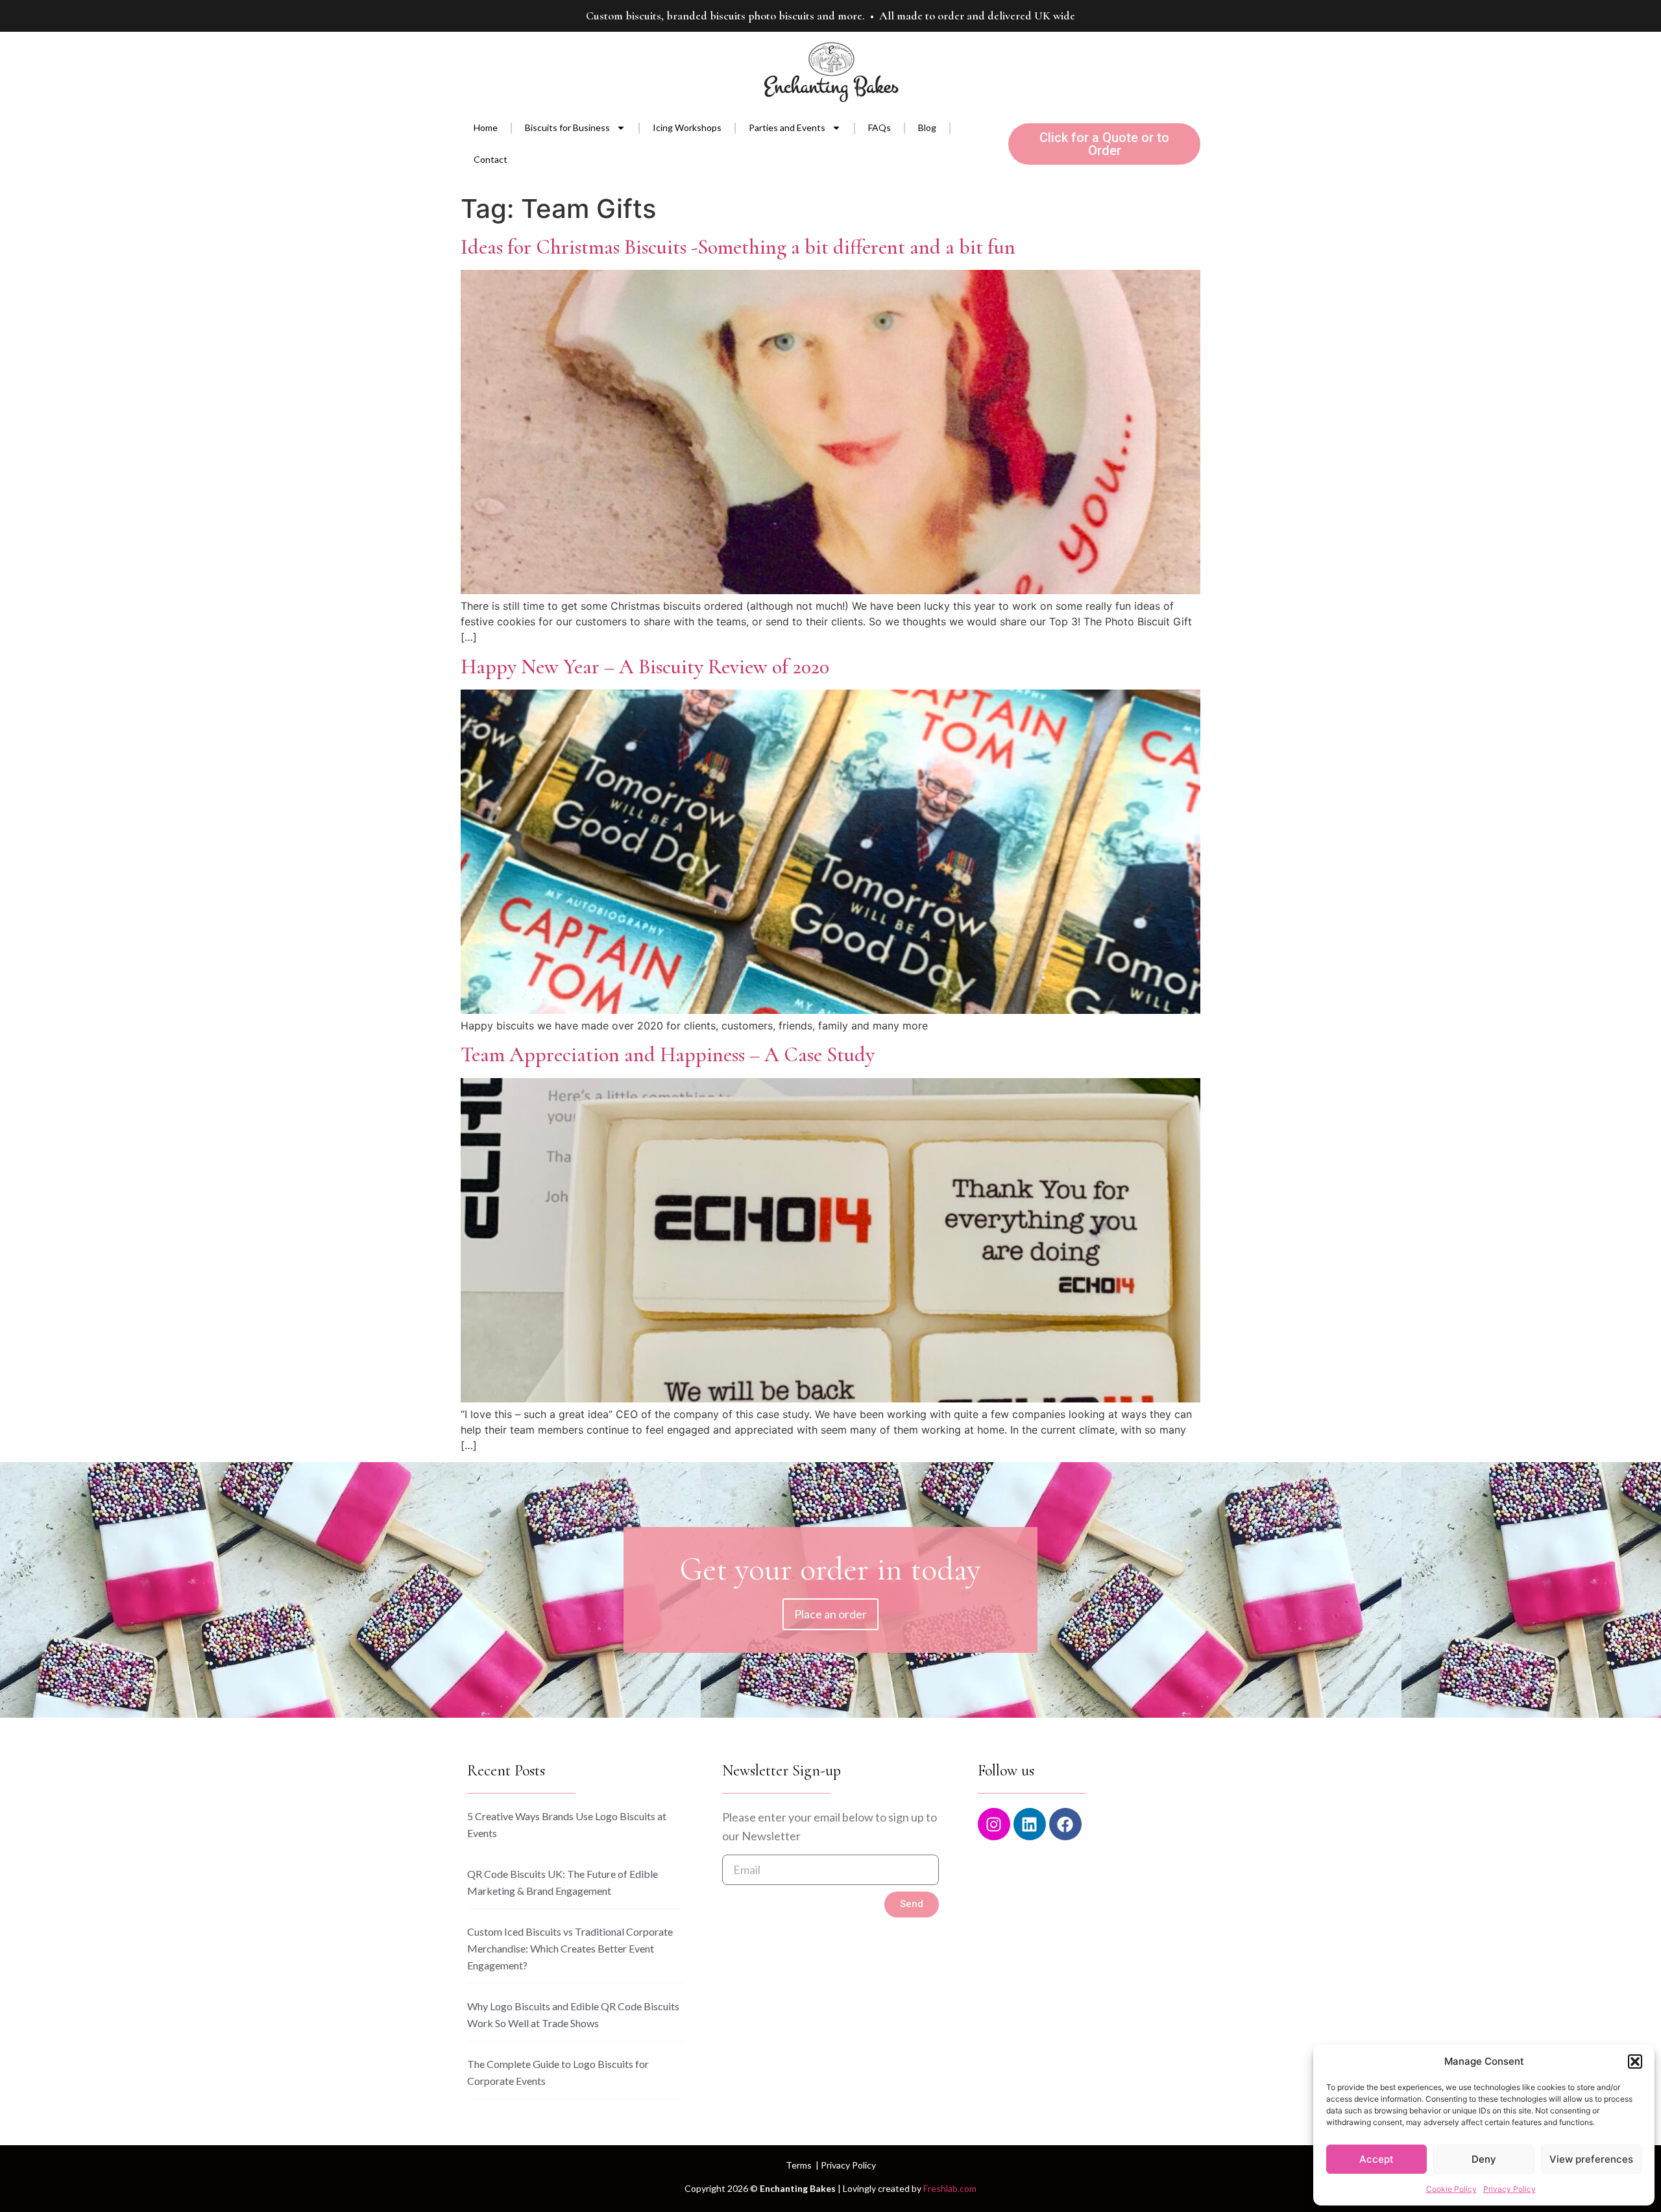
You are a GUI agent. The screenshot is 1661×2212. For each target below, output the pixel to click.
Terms (799, 2165)
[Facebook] (1065, 1824)
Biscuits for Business (567, 127)
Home (486, 127)
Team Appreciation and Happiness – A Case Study (668, 1054)
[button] (1635, 2062)
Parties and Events (787, 127)
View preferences (1591, 2159)
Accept (1376, 2159)
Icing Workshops (687, 127)
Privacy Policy (1509, 2189)
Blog (927, 127)
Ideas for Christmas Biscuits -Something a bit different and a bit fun (738, 247)
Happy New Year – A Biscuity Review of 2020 (645, 667)
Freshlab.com (950, 2188)
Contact (491, 159)
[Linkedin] (1030, 1824)
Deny (1484, 2159)
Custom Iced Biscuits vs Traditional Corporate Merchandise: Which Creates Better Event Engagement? (570, 1948)
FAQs (879, 127)
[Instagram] (994, 1824)
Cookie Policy (1451, 2189)
